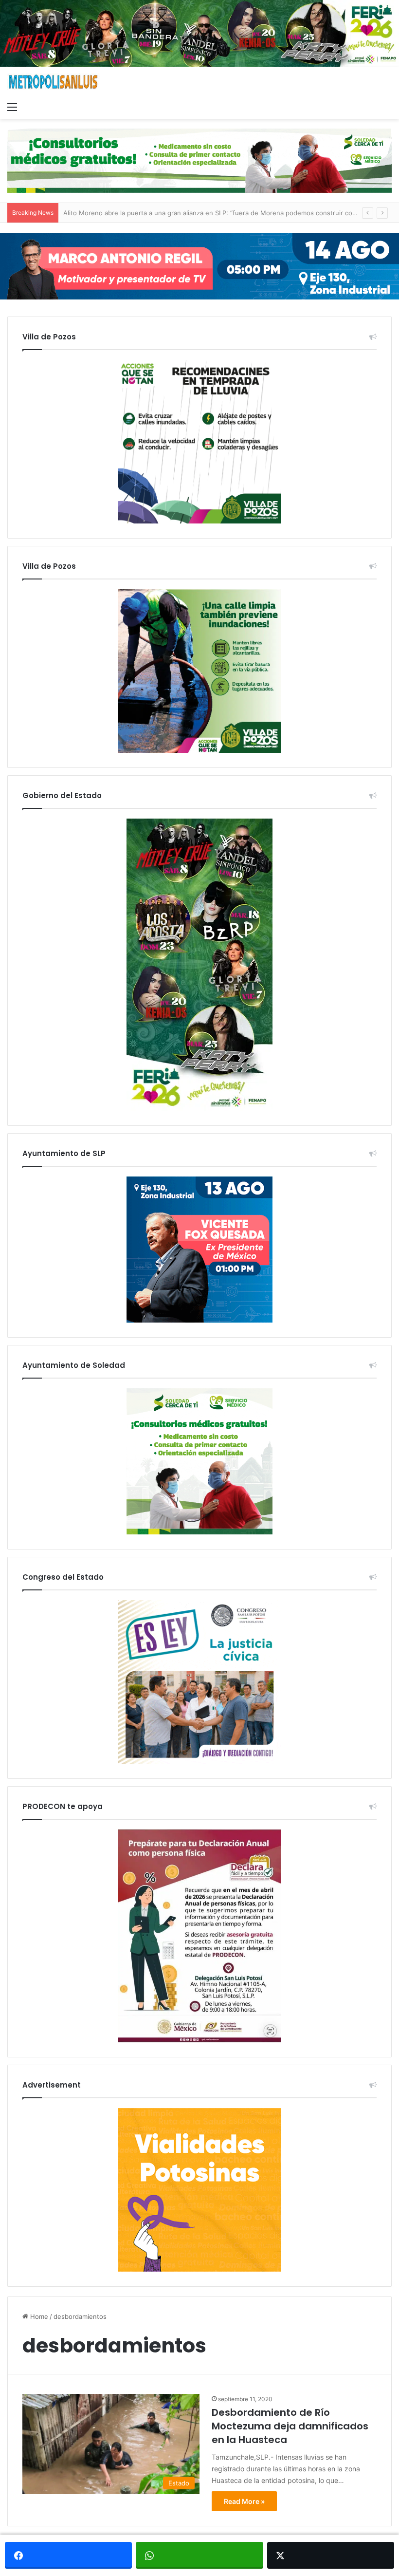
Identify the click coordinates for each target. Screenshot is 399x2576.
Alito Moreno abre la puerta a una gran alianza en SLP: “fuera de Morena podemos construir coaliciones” (222, 213)
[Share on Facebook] (68, 2555)
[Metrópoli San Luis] (54, 82)
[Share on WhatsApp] (199, 2555)
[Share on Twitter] (331, 2555)
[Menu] (12, 107)
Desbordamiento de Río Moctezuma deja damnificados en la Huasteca (290, 2426)
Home (38, 2316)
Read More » (244, 2501)
